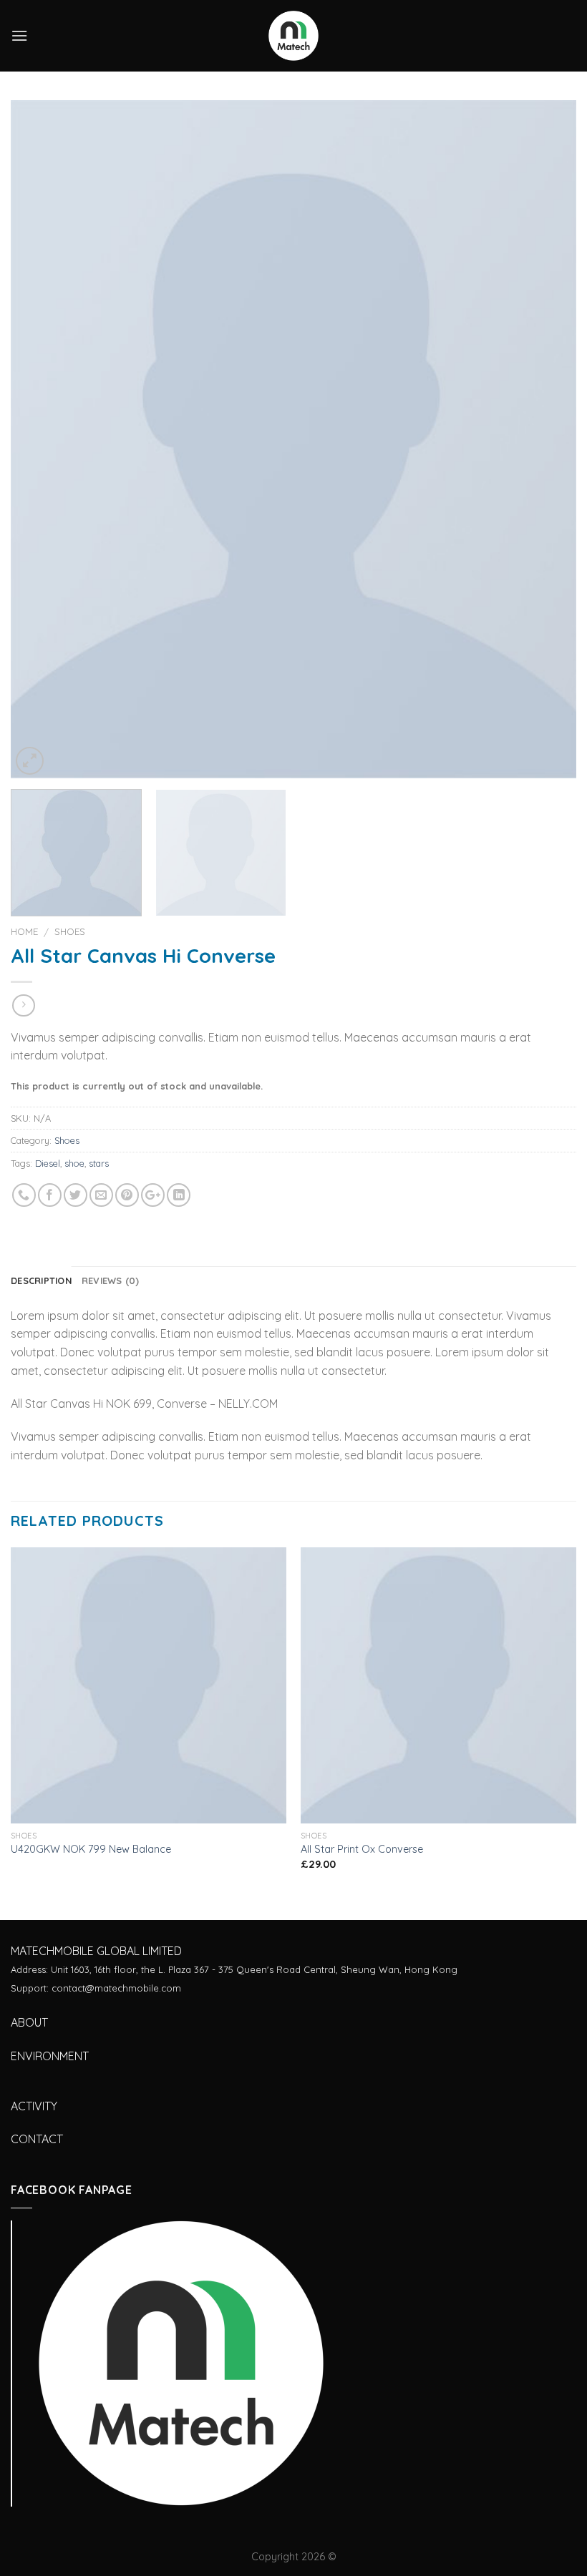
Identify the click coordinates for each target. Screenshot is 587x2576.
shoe (74, 1163)
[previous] (40, 439)
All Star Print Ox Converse (362, 1849)
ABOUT (29, 2022)
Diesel (48, 1163)
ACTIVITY (34, 2106)
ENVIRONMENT (50, 2056)
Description (41, 1280)
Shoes (70, 931)
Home (24, 931)
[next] (547, 439)
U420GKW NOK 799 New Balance (91, 1849)
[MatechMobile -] (293, 36)
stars (99, 1163)
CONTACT (37, 2139)
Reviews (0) (111, 1280)
